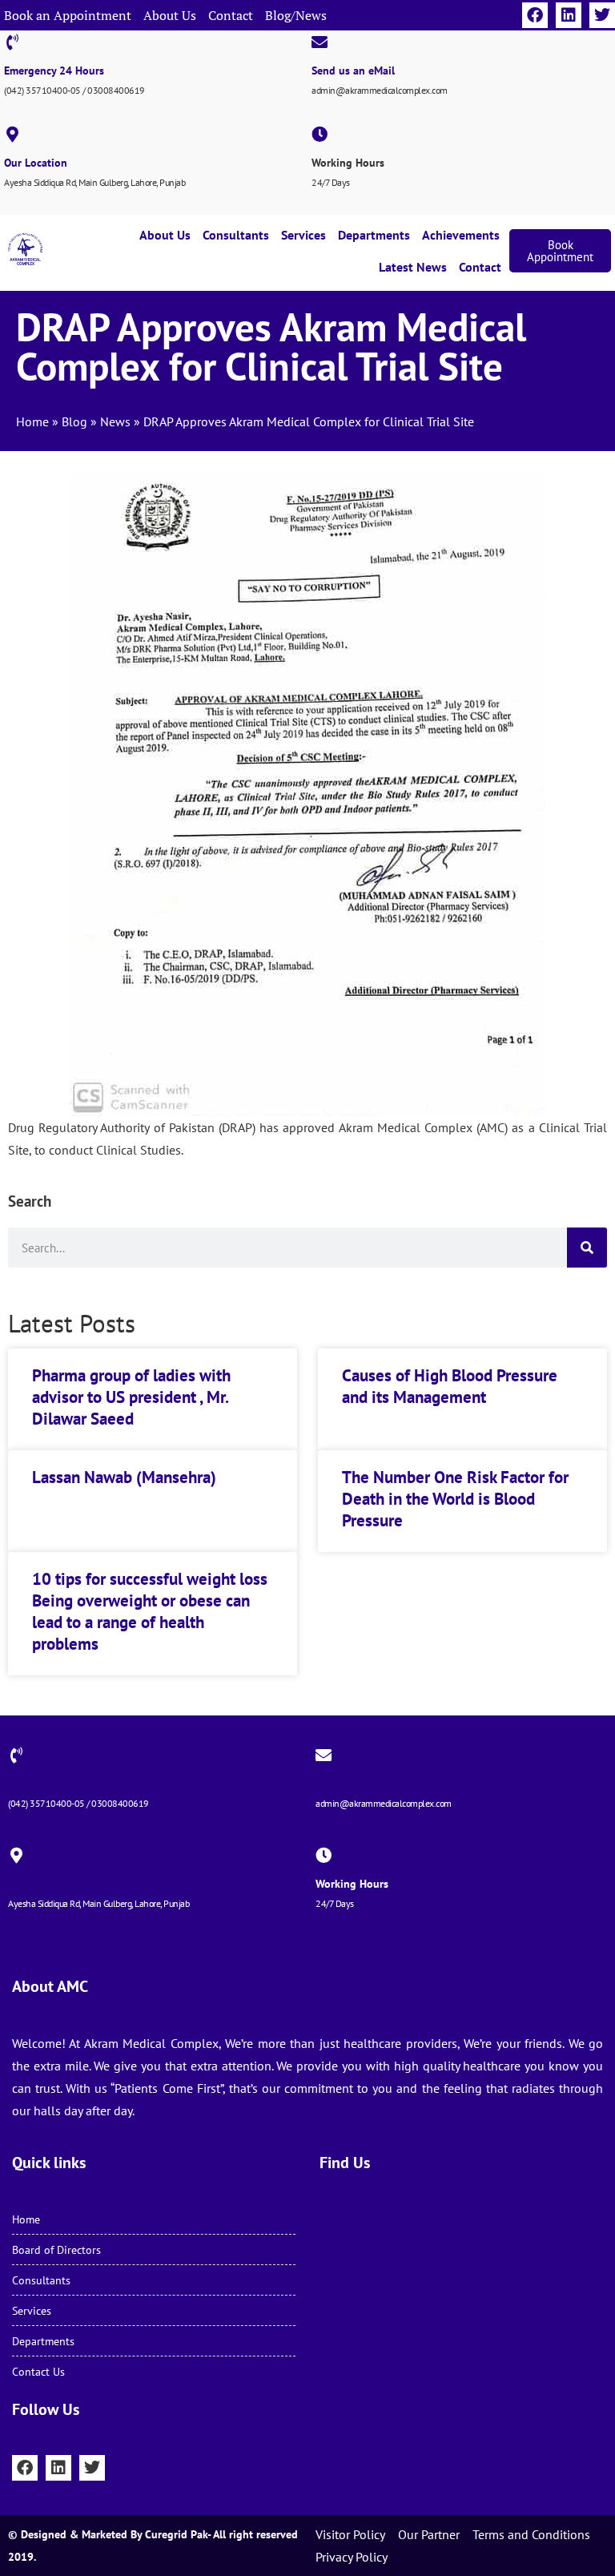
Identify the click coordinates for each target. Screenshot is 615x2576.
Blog (74, 421)
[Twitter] (602, 15)
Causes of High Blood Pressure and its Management (450, 1386)
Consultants (236, 235)
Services (303, 235)
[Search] (587, 1248)
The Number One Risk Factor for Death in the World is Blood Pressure (455, 1499)
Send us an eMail (353, 71)
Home (32, 421)
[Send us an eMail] (320, 42)
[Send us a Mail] (324, 1756)
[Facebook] (535, 15)
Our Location (36, 163)
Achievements (461, 235)
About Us (170, 15)
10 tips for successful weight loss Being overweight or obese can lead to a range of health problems (150, 1612)
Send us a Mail (351, 1784)
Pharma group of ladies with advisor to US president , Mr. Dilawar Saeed (131, 1397)
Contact (231, 15)
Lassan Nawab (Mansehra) (124, 1477)
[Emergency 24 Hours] (12, 42)
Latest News (413, 267)
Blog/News (296, 15)
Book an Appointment (68, 15)
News (115, 421)
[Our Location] (12, 135)
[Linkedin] (569, 15)
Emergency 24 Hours (54, 71)
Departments (374, 235)
